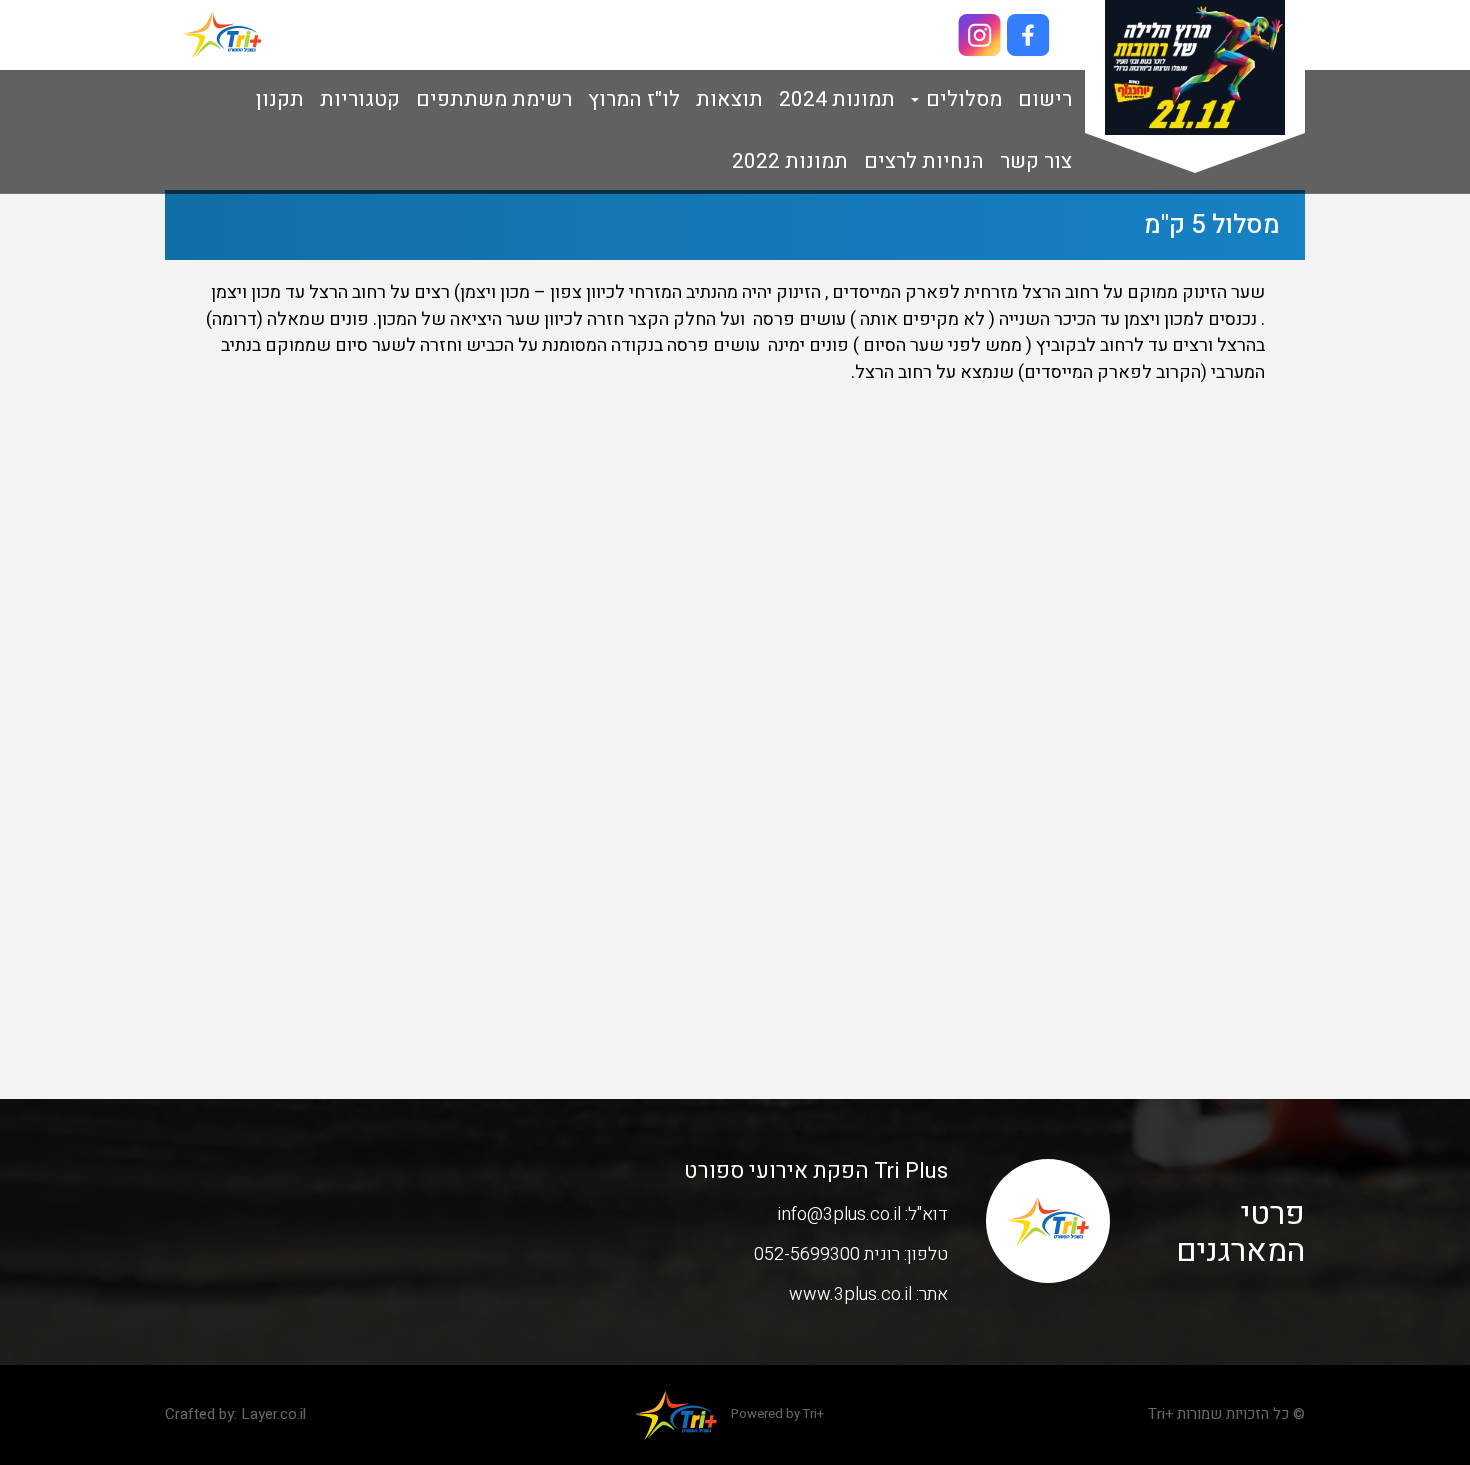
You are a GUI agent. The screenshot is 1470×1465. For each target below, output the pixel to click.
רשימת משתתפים (494, 99)
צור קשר (1036, 161)
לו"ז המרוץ (634, 99)
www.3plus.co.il (850, 1294)
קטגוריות (360, 99)
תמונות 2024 (837, 99)
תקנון (280, 99)
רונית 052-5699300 (827, 1254)
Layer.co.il (273, 1414)
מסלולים (961, 99)
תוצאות (729, 99)
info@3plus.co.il (839, 1214)
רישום (1045, 99)
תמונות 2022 (790, 161)
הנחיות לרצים (924, 161)
